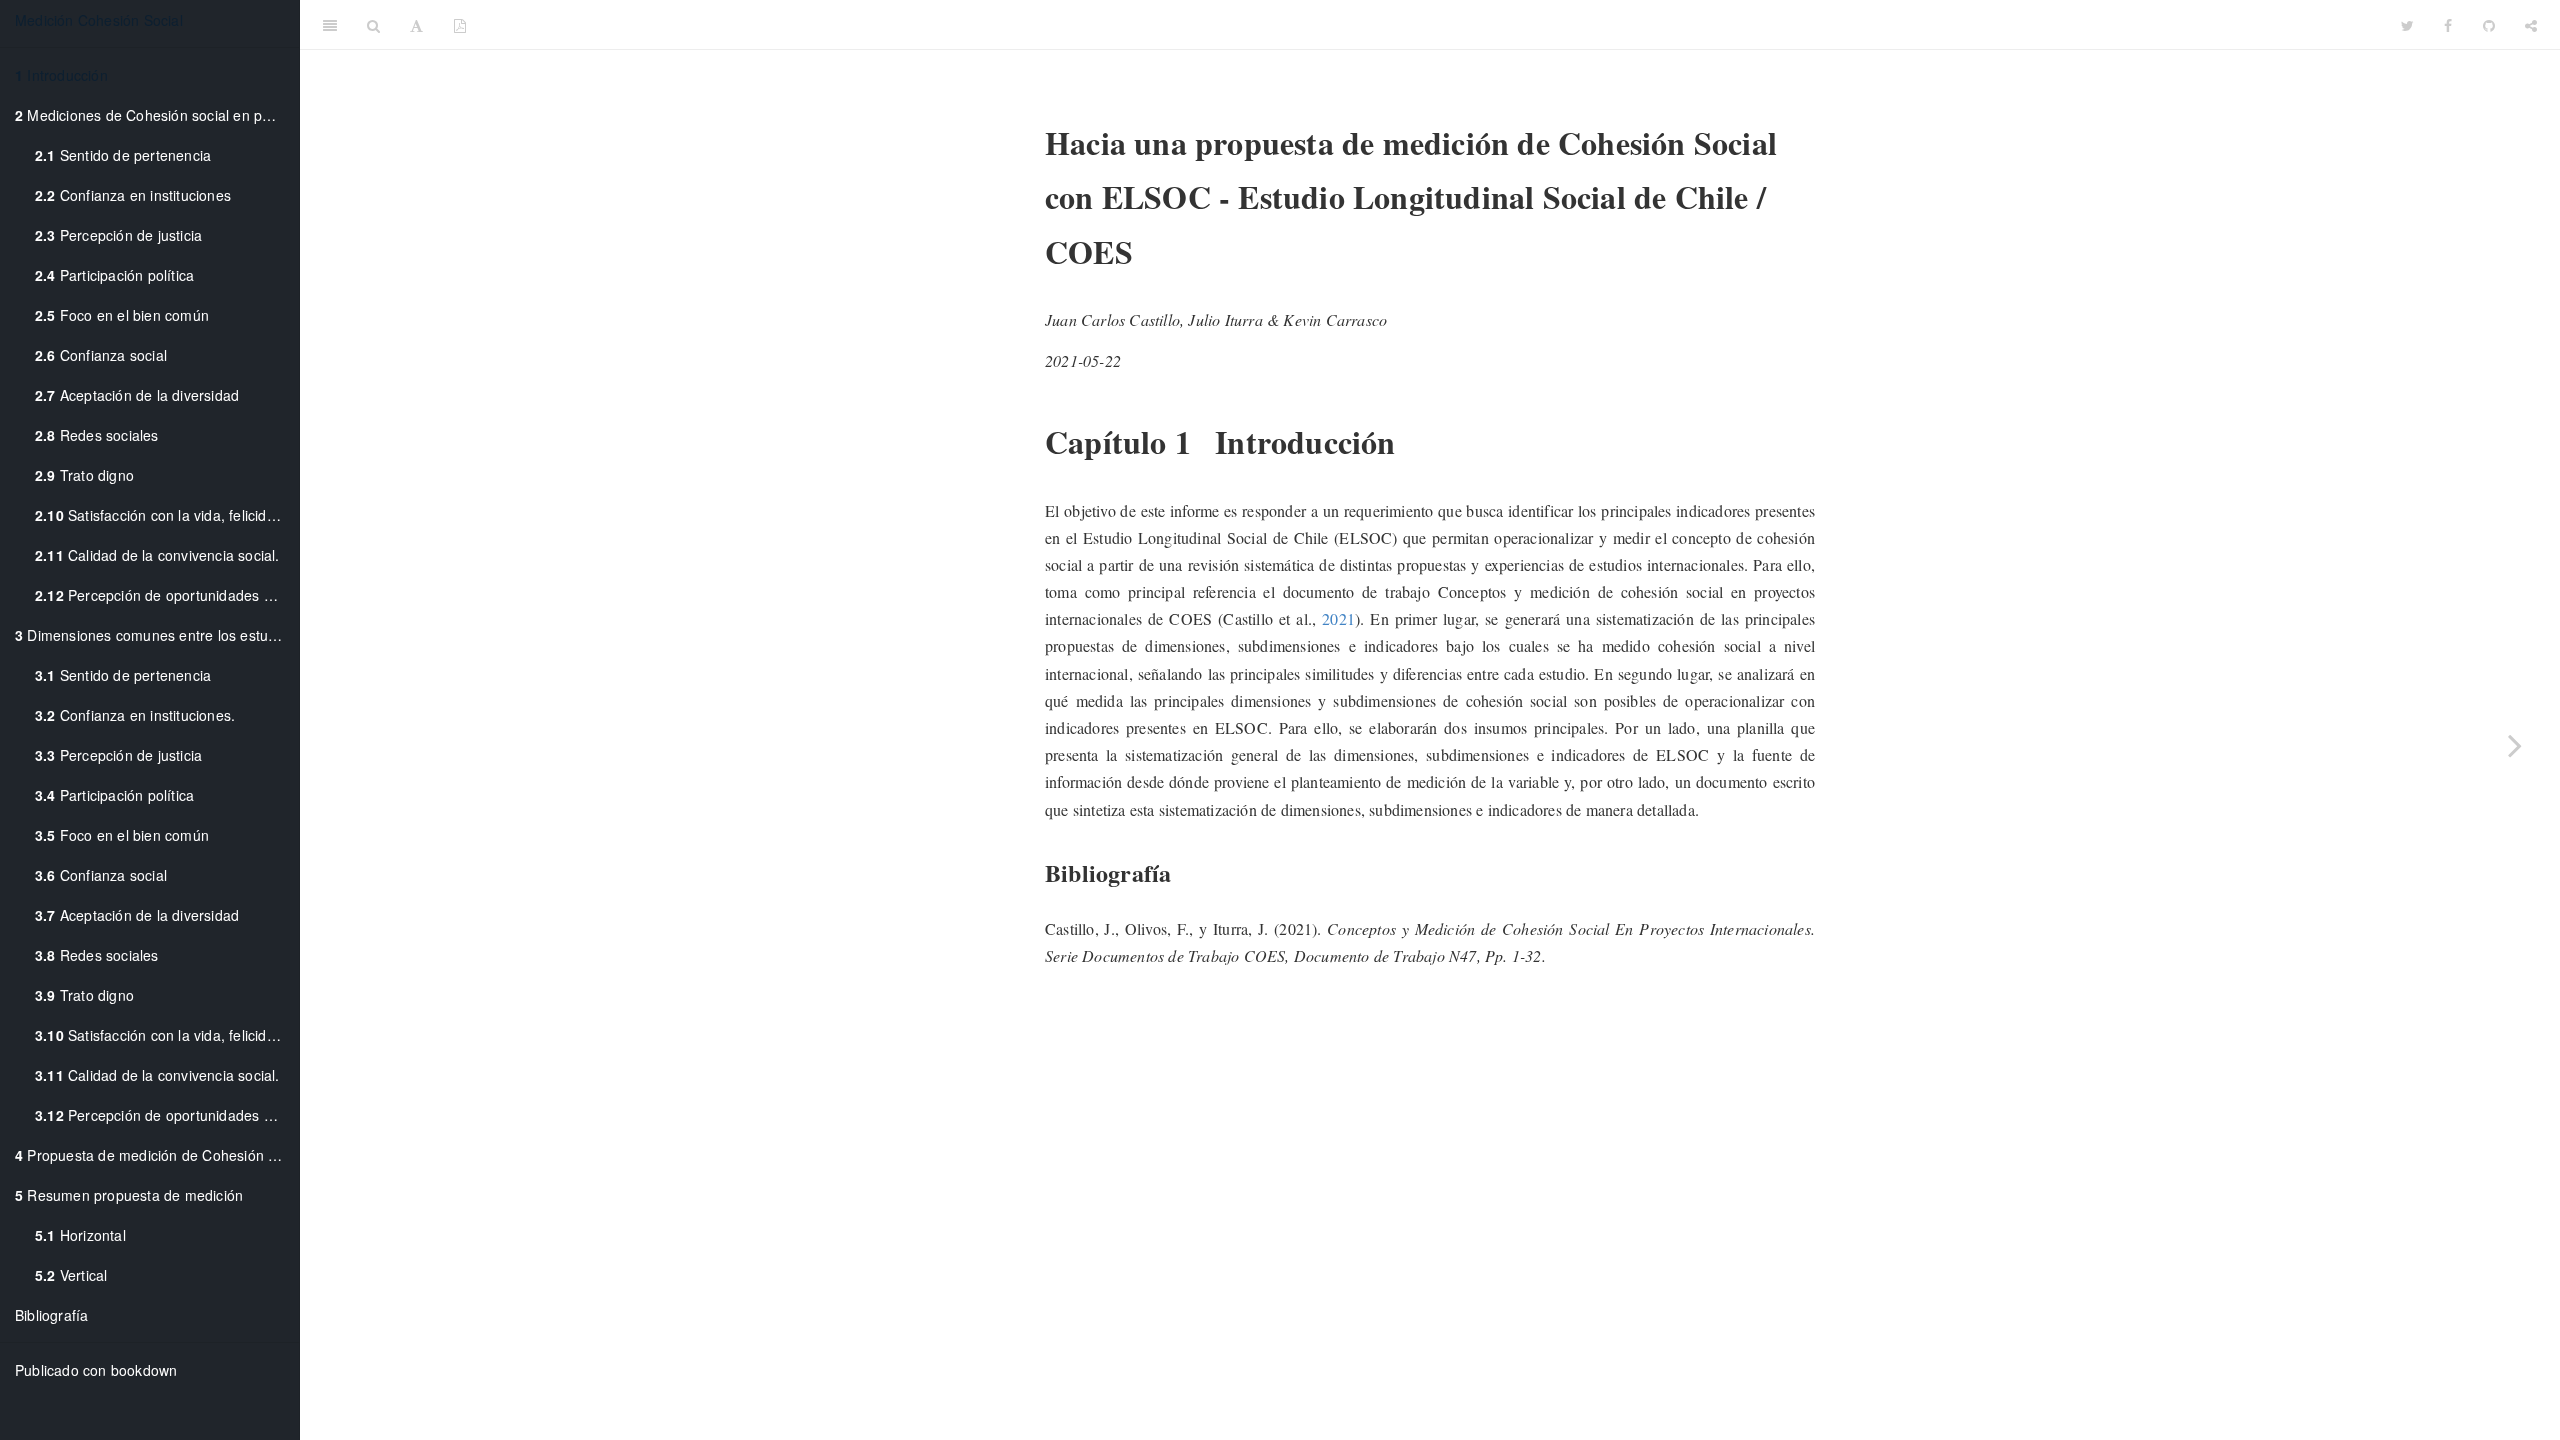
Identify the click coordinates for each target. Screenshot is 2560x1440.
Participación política (114, 275)
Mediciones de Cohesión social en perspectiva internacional (157, 115)
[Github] (2489, 25)
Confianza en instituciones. (135, 715)
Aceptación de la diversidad (137, 395)
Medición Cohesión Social (99, 20)
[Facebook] (2448, 25)
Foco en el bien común (122, 315)
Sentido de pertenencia (123, 155)
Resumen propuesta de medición (129, 1195)
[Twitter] (2407, 25)
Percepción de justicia (118, 235)
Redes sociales (97, 435)
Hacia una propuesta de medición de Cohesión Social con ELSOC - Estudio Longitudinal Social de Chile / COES (1433, 24)
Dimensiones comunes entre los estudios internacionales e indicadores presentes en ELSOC (157, 635)
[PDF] (460, 25)
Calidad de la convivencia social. (157, 555)
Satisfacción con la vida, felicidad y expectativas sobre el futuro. (167, 515)
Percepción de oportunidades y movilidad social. (167, 595)
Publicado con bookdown (96, 1370)
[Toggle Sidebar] (330, 25)
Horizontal (80, 1235)
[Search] (373, 25)
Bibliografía (51, 1315)
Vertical (71, 1275)
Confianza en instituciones (133, 195)
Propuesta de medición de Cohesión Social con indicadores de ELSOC (157, 1155)
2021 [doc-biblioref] (1338, 618)
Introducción (61, 75)
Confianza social (101, 355)
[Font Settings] (416, 25)
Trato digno (84, 475)
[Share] (2531, 25)
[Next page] (2515, 745)
